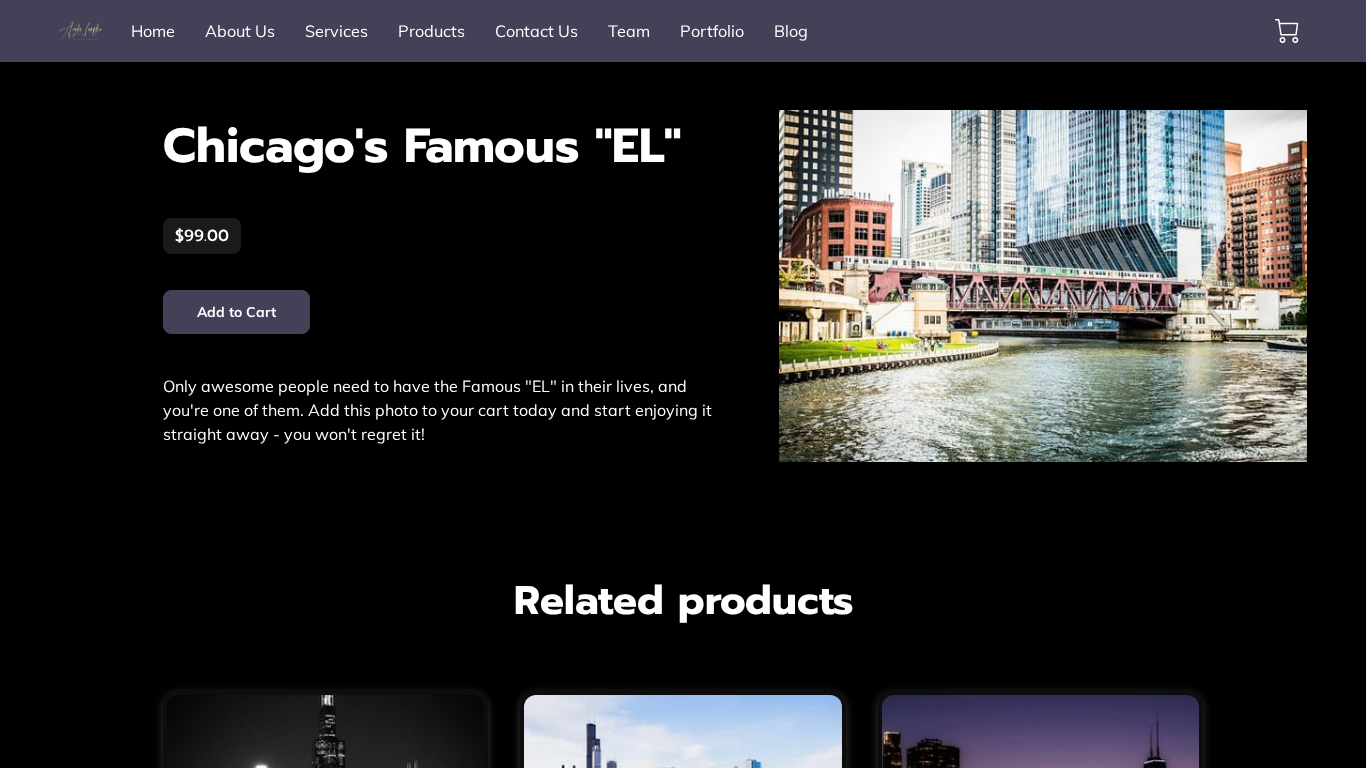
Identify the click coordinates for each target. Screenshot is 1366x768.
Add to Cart (237, 312)
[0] (1287, 31)
